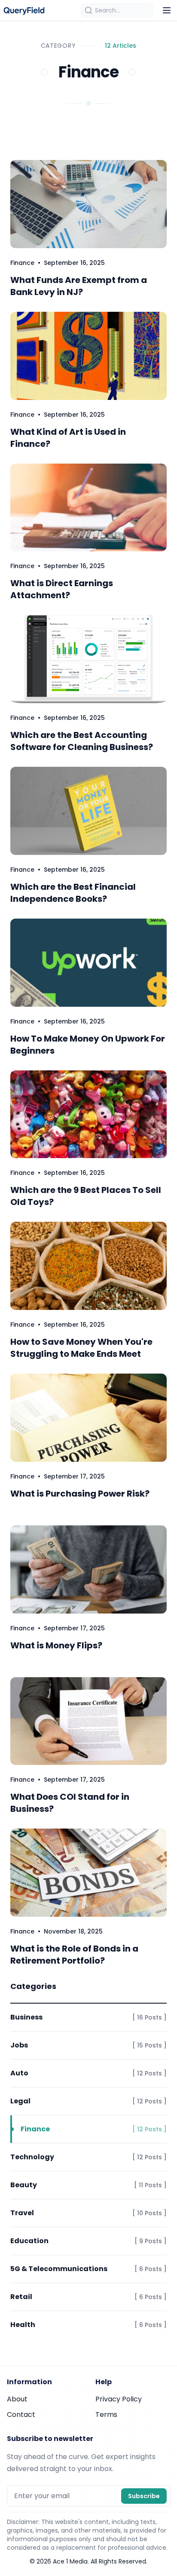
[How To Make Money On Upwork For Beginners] (88, 963)
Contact (21, 2415)
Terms (106, 2415)
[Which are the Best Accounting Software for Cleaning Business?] (88, 659)
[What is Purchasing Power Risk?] (88, 1418)
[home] (24, 10)
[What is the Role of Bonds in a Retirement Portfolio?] (88, 1873)
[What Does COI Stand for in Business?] (88, 1721)
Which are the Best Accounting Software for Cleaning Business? (82, 741)
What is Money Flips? (56, 1645)
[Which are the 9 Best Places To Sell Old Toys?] (88, 1114)
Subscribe (144, 2496)
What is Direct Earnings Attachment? (62, 589)
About (17, 2399)
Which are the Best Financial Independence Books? (73, 893)
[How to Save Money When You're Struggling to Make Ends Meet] (88, 1266)
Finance (22, 263)
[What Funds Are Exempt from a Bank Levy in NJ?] (88, 204)
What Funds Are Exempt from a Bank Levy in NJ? (79, 286)
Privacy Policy (119, 2399)
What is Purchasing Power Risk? (80, 1494)
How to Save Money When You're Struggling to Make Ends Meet (81, 1348)
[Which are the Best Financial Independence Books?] (88, 811)
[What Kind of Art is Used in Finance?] (88, 356)
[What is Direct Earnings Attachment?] (88, 508)
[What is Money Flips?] (88, 1569)
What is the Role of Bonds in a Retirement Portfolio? (74, 1955)
